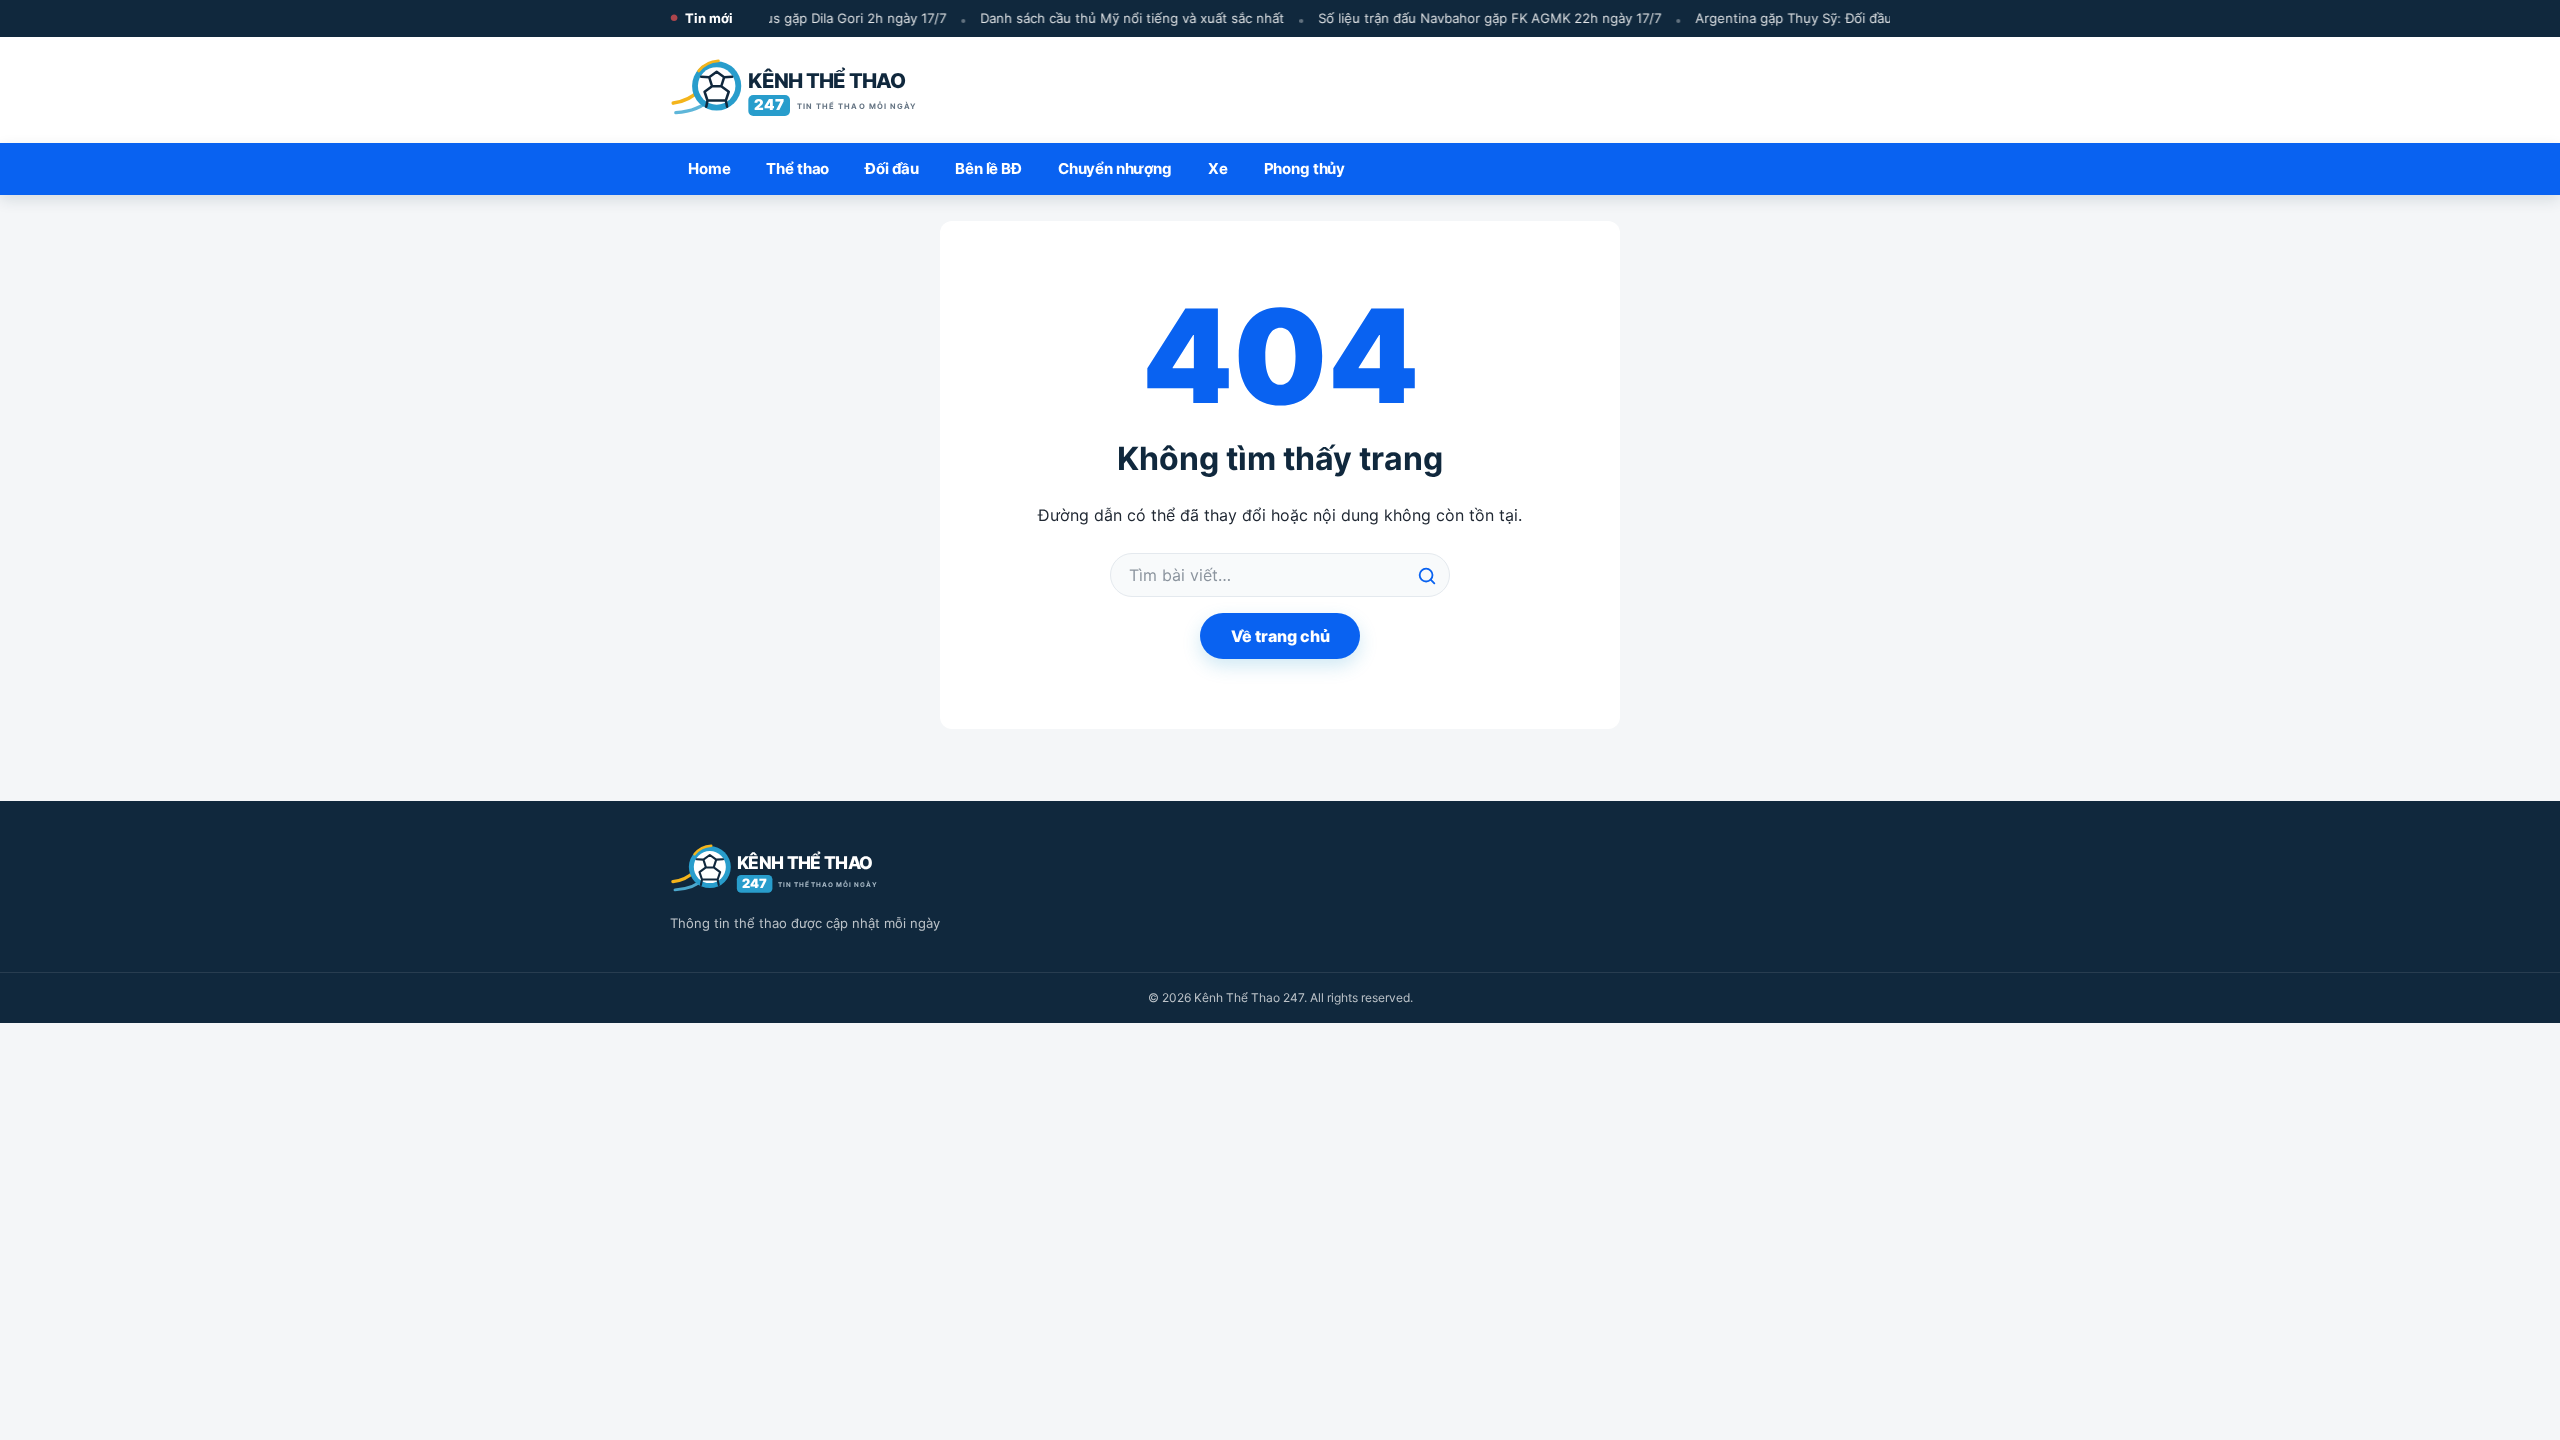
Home (709, 168)
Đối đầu (892, 168)
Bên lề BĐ (988, 168)
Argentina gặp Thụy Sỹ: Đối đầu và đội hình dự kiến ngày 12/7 (1875, 18)
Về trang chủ (1280, 636)
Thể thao (797, 168)
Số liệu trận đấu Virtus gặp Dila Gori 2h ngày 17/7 (782, 18)
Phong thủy (1305, 168)
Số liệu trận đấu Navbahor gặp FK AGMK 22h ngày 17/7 (1478, 18)
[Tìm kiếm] (1427, 576)
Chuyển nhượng (1115, 168)
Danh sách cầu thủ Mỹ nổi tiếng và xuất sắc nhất (1121, 18)
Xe (1218, 168)
